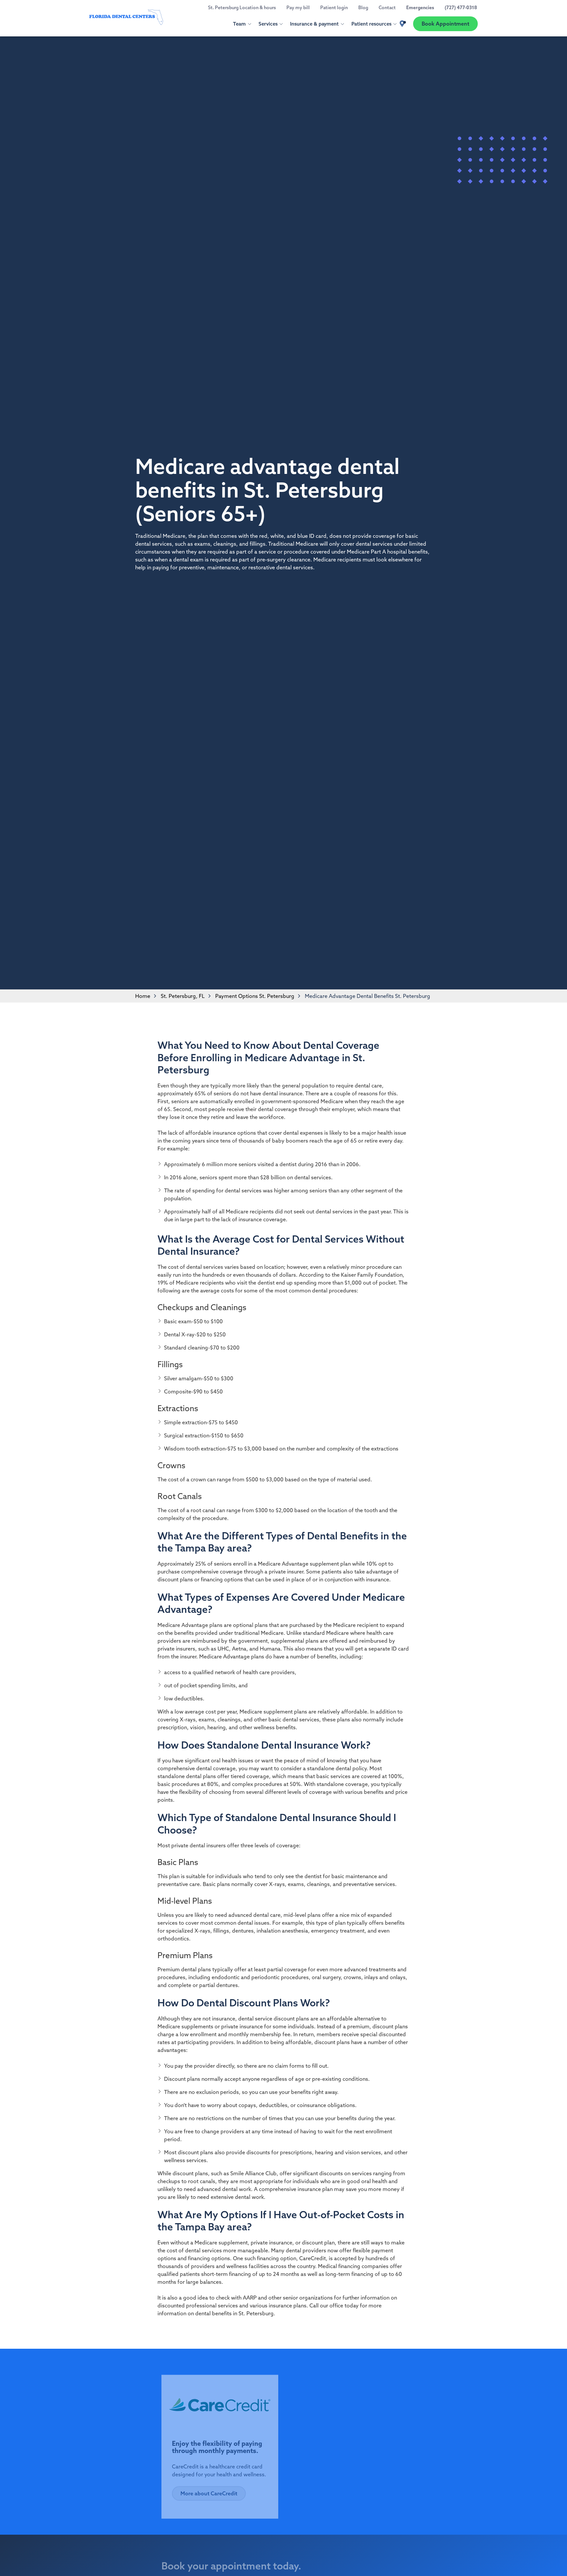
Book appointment (374, 2568)
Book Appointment (445, 24)
